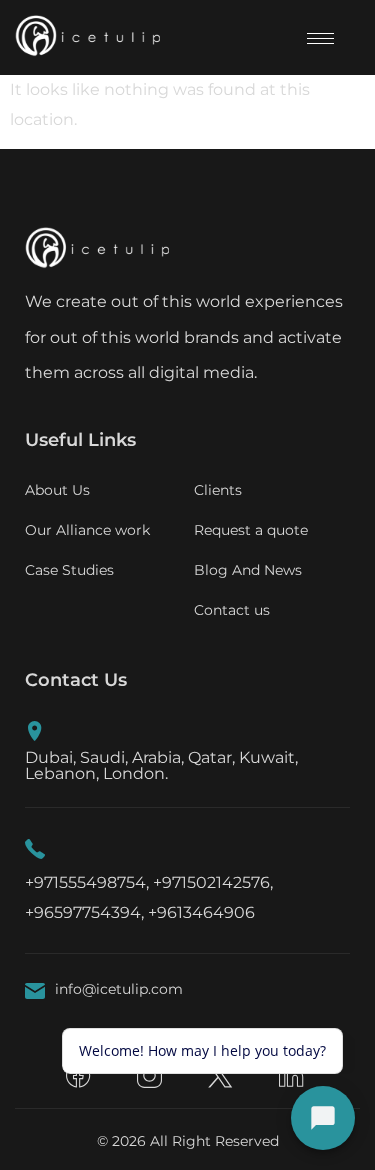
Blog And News (248, 570)
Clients (218, 490)
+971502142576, (213, 882)
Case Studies (69, 570)
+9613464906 (201, 912)
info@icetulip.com (119, 989)
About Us (57, 490)
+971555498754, (87, 882)
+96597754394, (84, 912)
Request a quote (251, 530)
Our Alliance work (87, 530)
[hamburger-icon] (320, 38)
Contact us (232, 610)
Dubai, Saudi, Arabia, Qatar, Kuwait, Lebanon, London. (161, 765)
